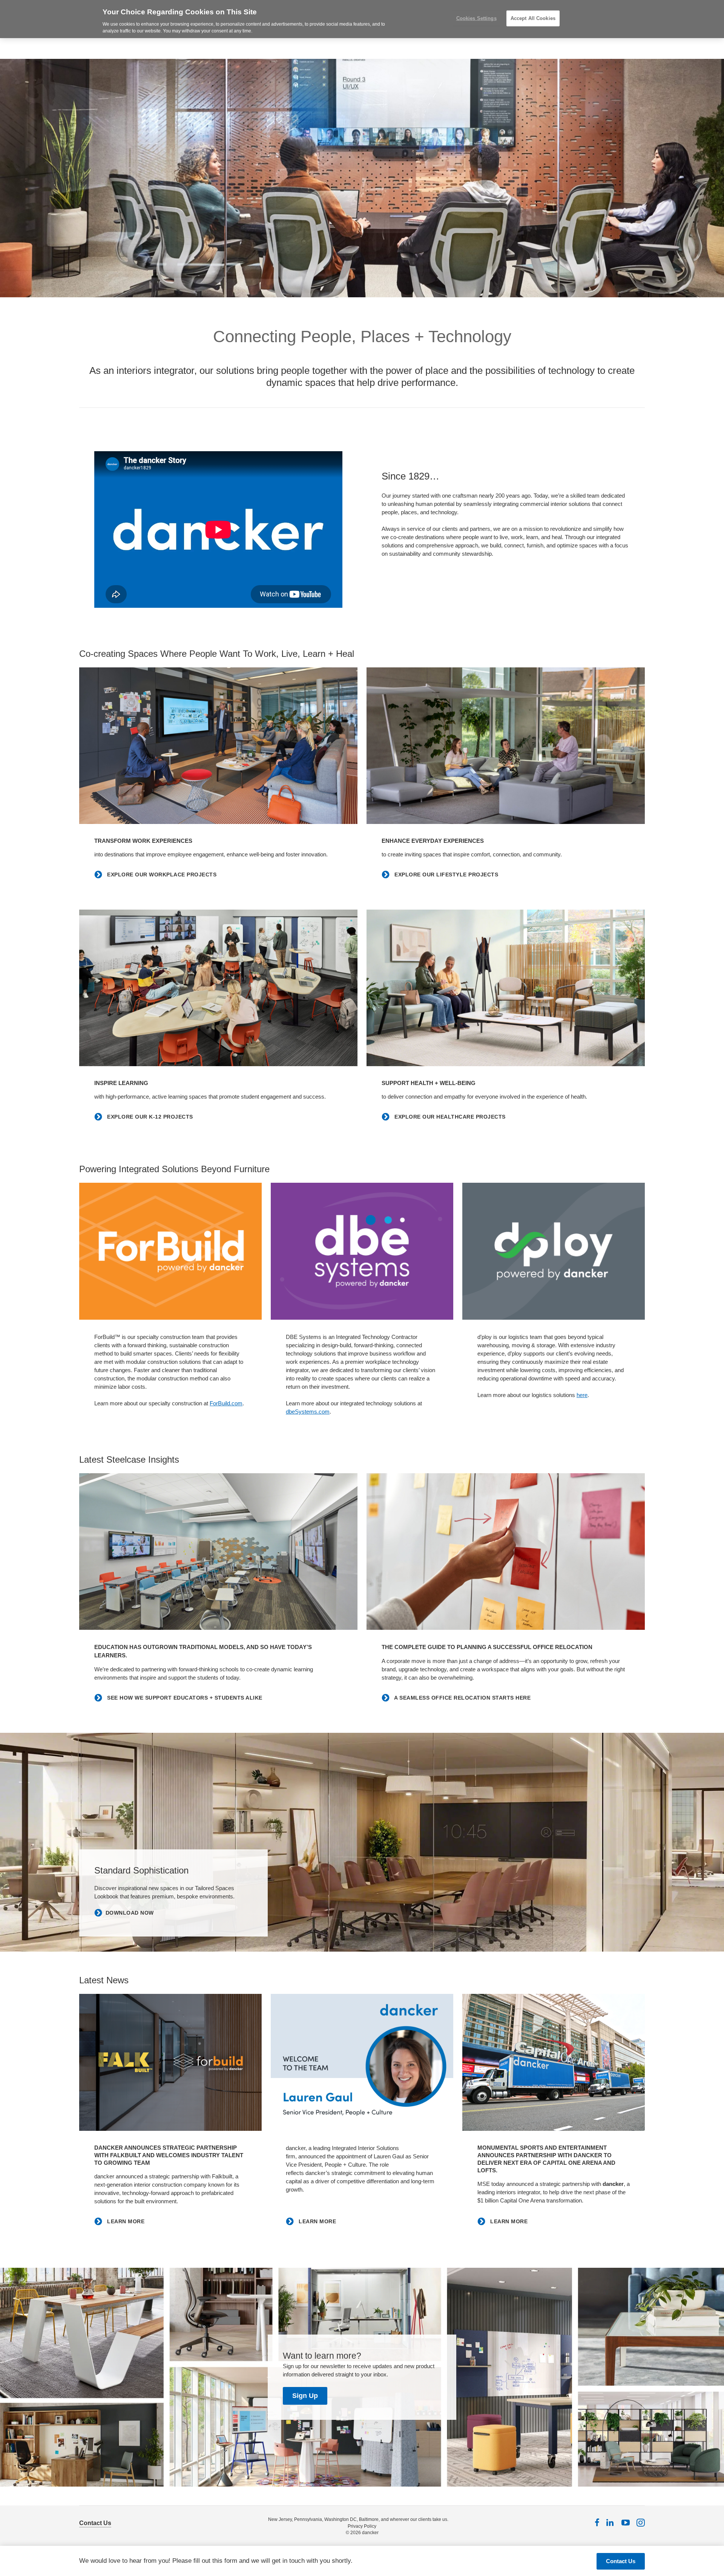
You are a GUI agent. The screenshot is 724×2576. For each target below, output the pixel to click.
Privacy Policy (362, 2526)
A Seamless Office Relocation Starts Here (462, 1698)
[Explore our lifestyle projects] (506, 746)
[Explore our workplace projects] (218, 746)
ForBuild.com (226, 1403)
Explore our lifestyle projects (446, 875)
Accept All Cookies (533, 18)
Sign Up (305, 2396)
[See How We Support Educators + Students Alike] (218, 1552)
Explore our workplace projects (161, 875)
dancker (370, 2533)
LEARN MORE (125, 2221)
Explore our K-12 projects (149, 1117)
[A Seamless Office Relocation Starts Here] (506, 1552)
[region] (362, 19)
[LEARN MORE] (170, 2062)
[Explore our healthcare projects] (506, 988)
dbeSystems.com (308, 1412)
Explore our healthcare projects (449, 1117)
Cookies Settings (476, 18)
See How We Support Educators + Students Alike (184, 1698)
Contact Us (95, 2523)
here (582, 1395)
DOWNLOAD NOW (130, 1913)
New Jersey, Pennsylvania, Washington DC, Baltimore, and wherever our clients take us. (358, 2519)
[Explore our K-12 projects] (218, 988)
